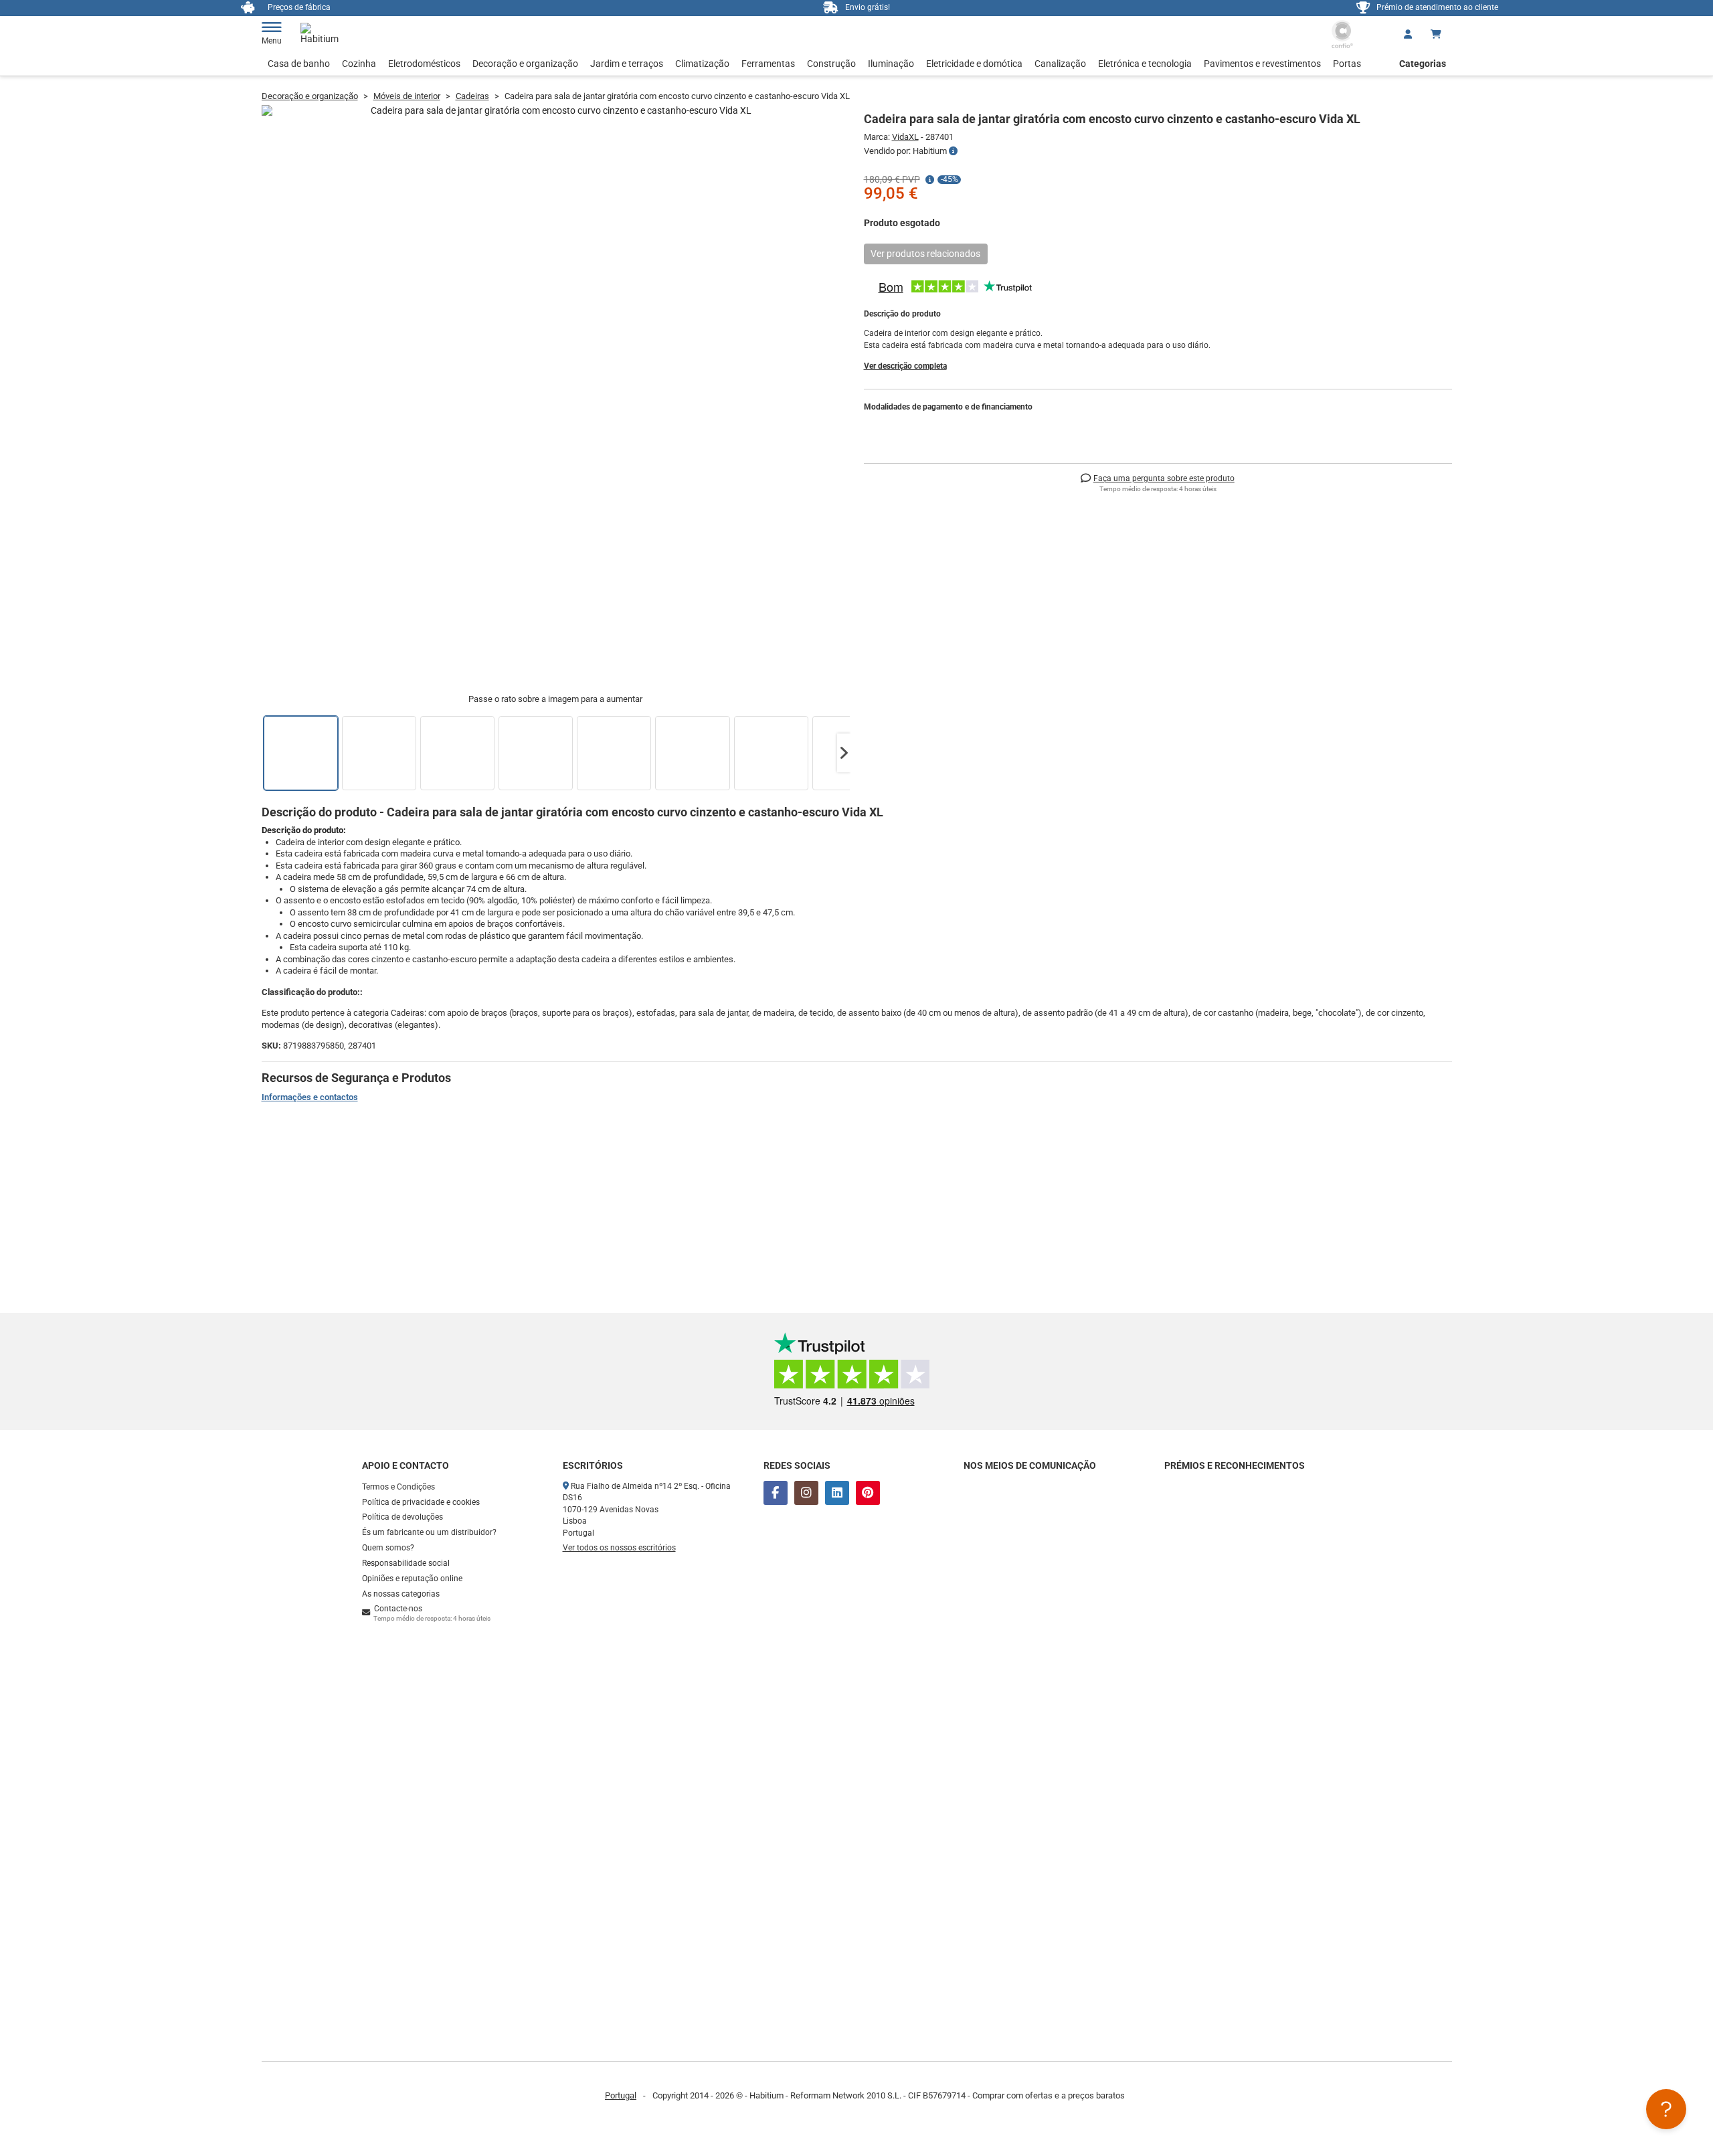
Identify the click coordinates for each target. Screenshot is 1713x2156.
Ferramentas (768, 64)
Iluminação (891, 64)
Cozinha (359, 64)
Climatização (702, 64)
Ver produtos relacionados (925, 254)
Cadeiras (472, 96)
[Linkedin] (837, 1493)
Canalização (1060, 64)
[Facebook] (776, 1493)
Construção (831, 64)
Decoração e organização (525, 64)
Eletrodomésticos (424, 64)
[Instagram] (806, 1493)
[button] (844, 753)
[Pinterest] (868, 1493)
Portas (1347, 64)
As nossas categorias (401, 1594)
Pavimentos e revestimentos (1262, 64)
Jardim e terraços (627, 64)
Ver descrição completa (905, 366)
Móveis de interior (407, 96)
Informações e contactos (310, 1097)
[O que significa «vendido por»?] (953, 151)
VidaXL (905, 137)
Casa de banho (299, 64)
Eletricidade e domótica (974, 64)
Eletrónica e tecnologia (1145, 64)
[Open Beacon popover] (1666, 2109)
